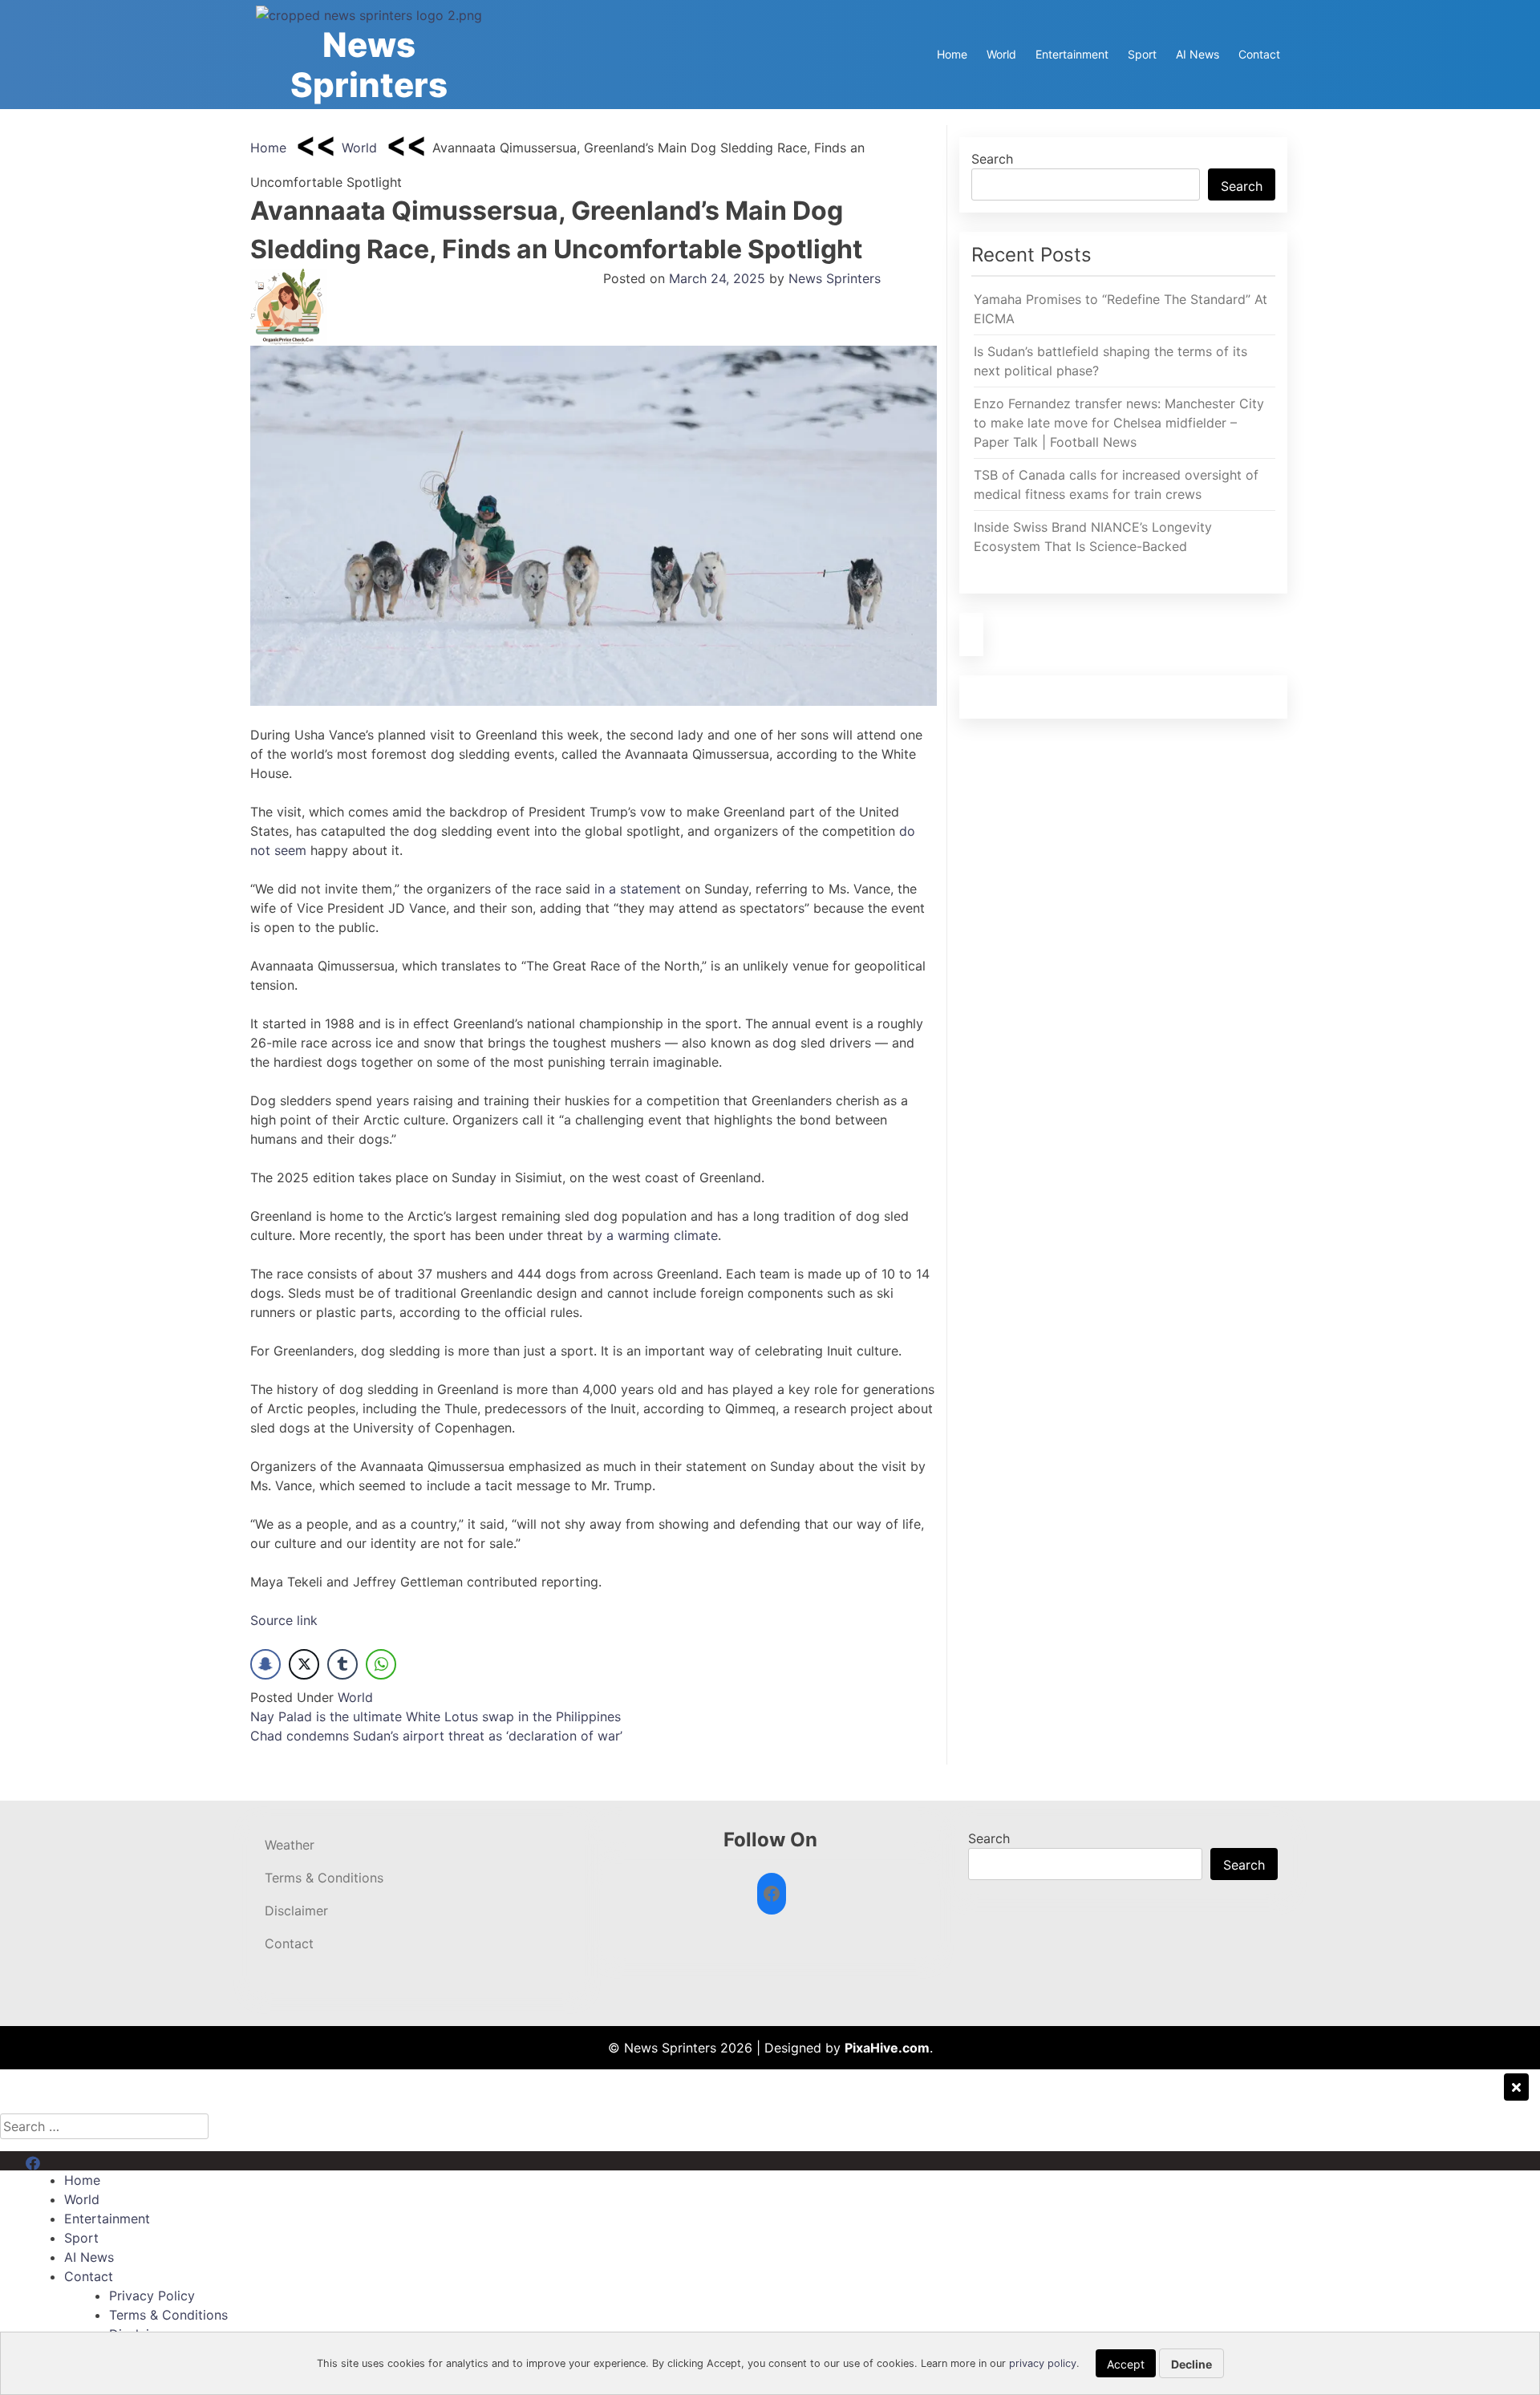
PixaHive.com (887, 2048)
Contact (1259, 54)
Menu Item (57, 2161)
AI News (1198, 54)
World (1001, 54)
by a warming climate (652, 1235)
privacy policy (1043, 2363)
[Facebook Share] (265, 1664)
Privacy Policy (152, 2296)
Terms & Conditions (324, 1878)
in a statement (638, 889)
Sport (1142, 54)
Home (952, 54)
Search (992, 159)
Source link (284, 1620)
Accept (1126, 2364)
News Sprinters (369, 65)
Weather (290, 1845)
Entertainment (1072, 54)
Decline (1191, 2364)
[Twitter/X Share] (304, 1664)
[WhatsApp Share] (381, 1664)
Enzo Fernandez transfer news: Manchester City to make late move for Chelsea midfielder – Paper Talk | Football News (1119, 423)
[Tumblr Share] (342, 1664)
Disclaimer (296, 1911)
